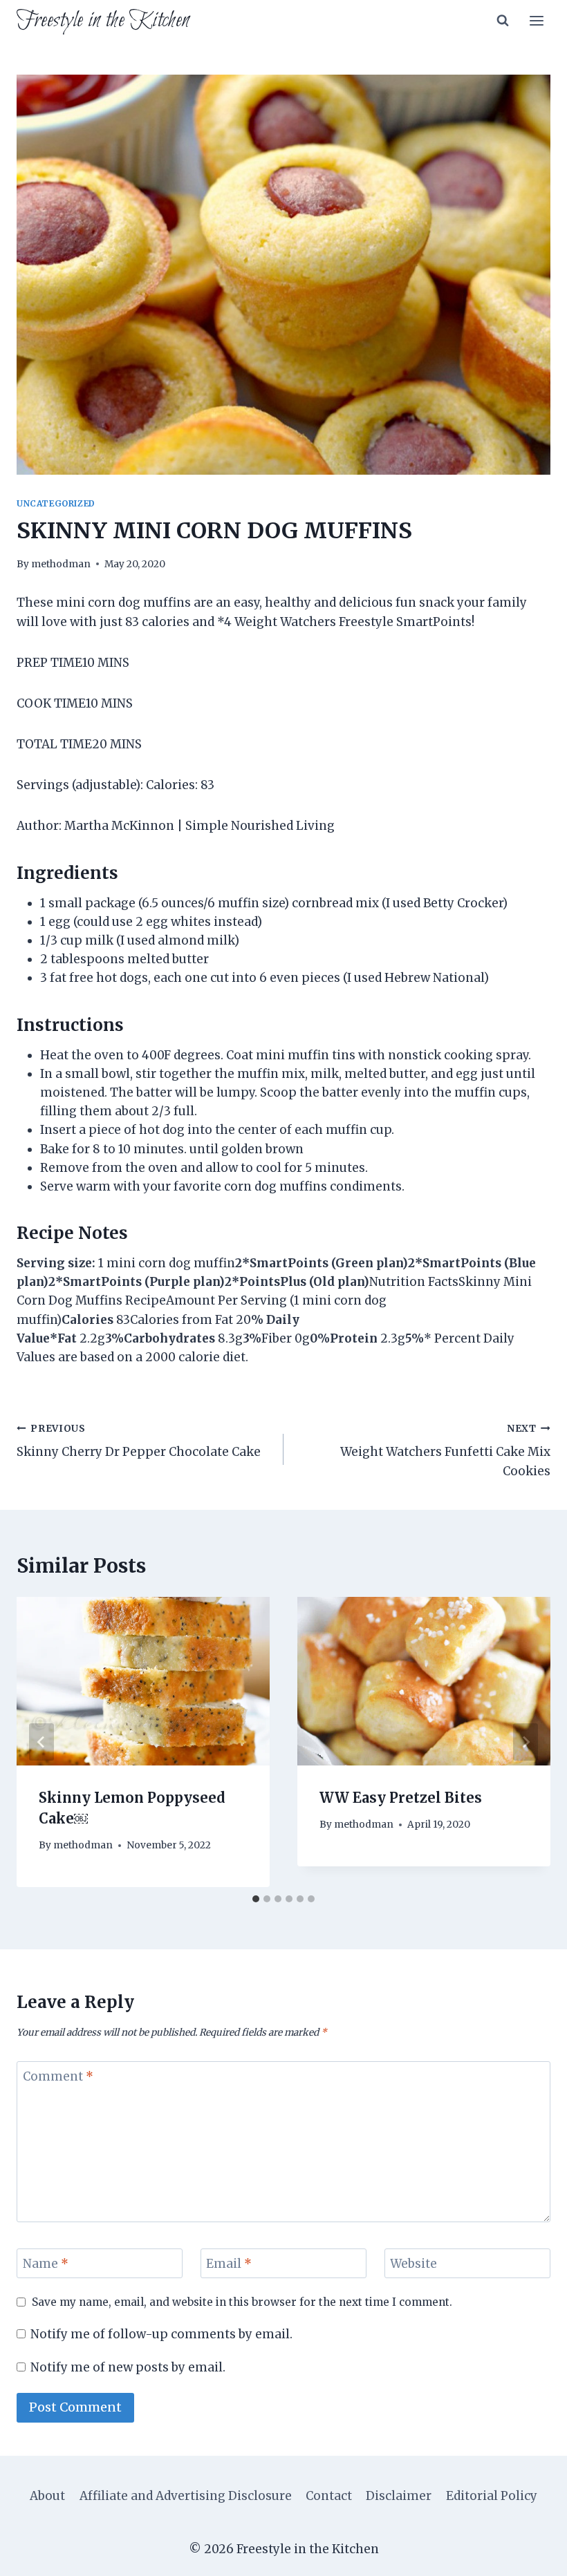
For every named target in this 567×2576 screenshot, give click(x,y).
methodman (61, 564)
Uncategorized (56, 503)
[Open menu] (536, 20)
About (47, 2496)
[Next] (526, 1742)
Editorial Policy (492, 2496)
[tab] (256, 1899)
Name (46, 2264)
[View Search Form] (503, 21)
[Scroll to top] (532, 2555)
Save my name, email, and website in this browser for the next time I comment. (242, 2302)
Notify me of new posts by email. (128, 2367)
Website (413, 2264)
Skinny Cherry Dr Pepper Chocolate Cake (139, 1441)
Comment (58, 2076)
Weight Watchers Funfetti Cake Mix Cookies (445, 1451)
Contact (329, 2496)
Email (229, 2264)
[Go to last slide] (41, 1742)
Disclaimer (399, 2496)
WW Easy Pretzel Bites (401, 1798)
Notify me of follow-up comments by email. (161, 2334)
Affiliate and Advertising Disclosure (186, 2496)
